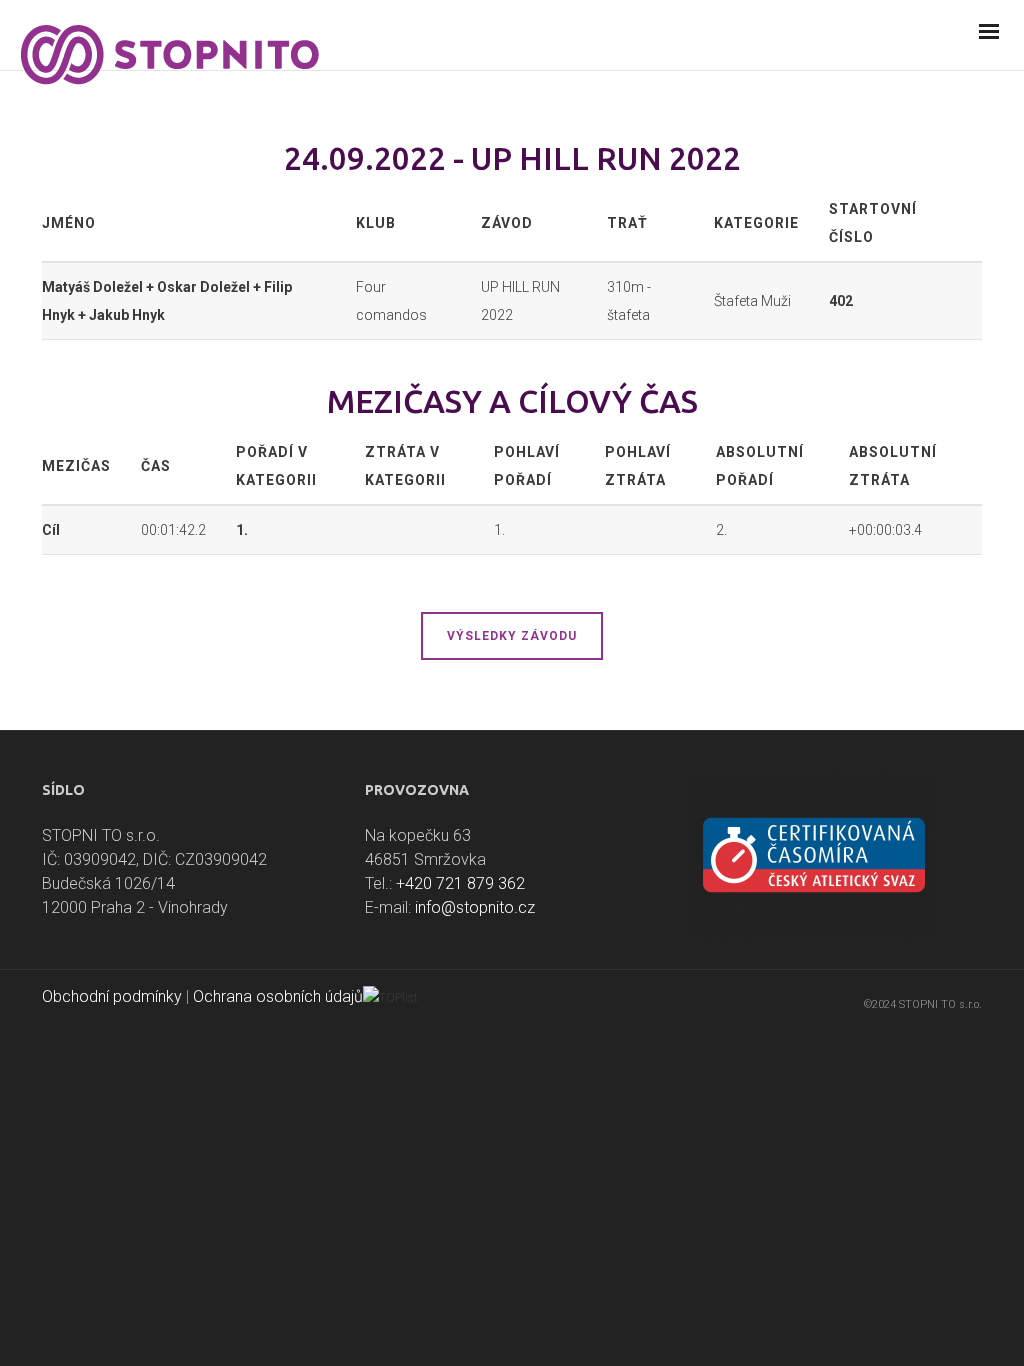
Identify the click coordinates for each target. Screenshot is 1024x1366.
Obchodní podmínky (112, 996)
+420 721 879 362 (460, 883)
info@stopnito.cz (475, 907)
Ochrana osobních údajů (278, 996)
